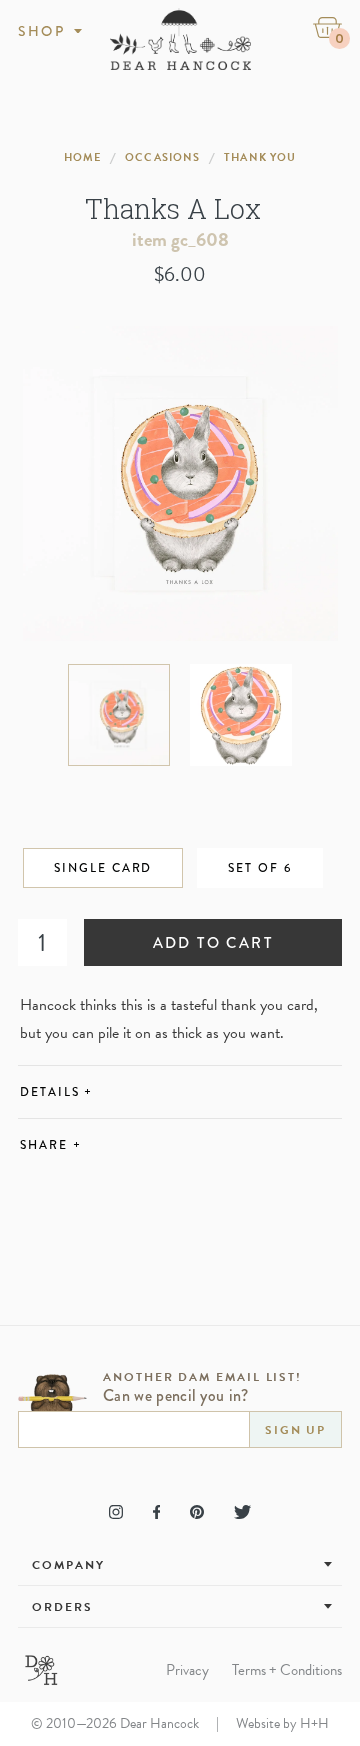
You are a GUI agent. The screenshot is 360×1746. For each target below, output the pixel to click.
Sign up (295, 1430)
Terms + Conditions (287, 1670)
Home (82, 157)
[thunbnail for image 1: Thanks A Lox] (119, 715)
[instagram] (116, 1512)
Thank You (260, 157)
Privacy (187, 1670)
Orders (62, 1607)
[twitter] (242, 1512)
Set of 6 (259, 868)
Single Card (103, 868)
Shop (41, 31)
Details (56, 1092)
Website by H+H (282, 1723)
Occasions (162, 157)
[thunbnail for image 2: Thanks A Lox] (241, 715)
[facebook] (156, 1512)
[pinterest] (197, 1512)
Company (68, 1565)
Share (50, 1145)
